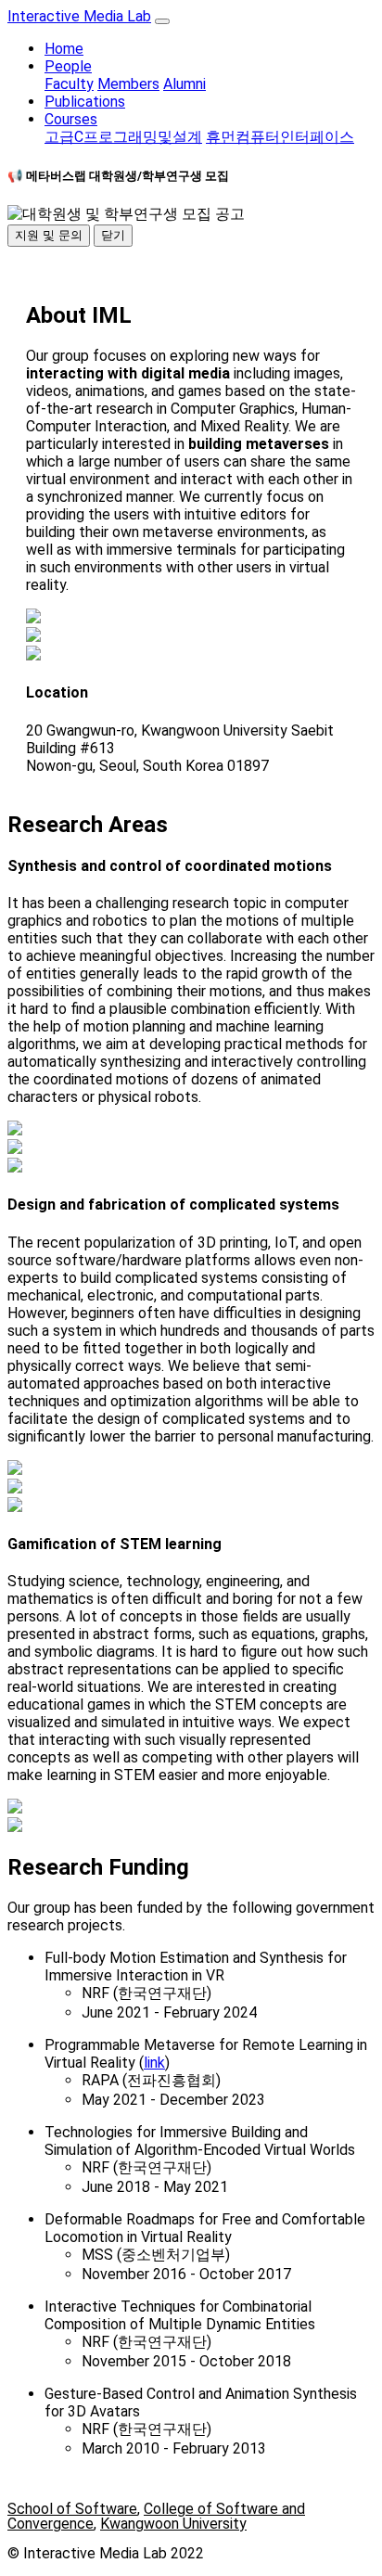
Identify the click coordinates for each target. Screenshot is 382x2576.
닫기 (113, 235)
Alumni (185, 84)
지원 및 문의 (49, 235)
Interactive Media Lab (79, 16)
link (154, 2063)
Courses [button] (71, 119)
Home (64, 49)
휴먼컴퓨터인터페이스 (280, 137)
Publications (85, 102)
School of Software (72, 2509)
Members (128, 84)
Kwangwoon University (173, 2524)
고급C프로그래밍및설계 (123, 137)
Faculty (69, 84)
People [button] (68, 66)
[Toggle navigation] (162, 21)
